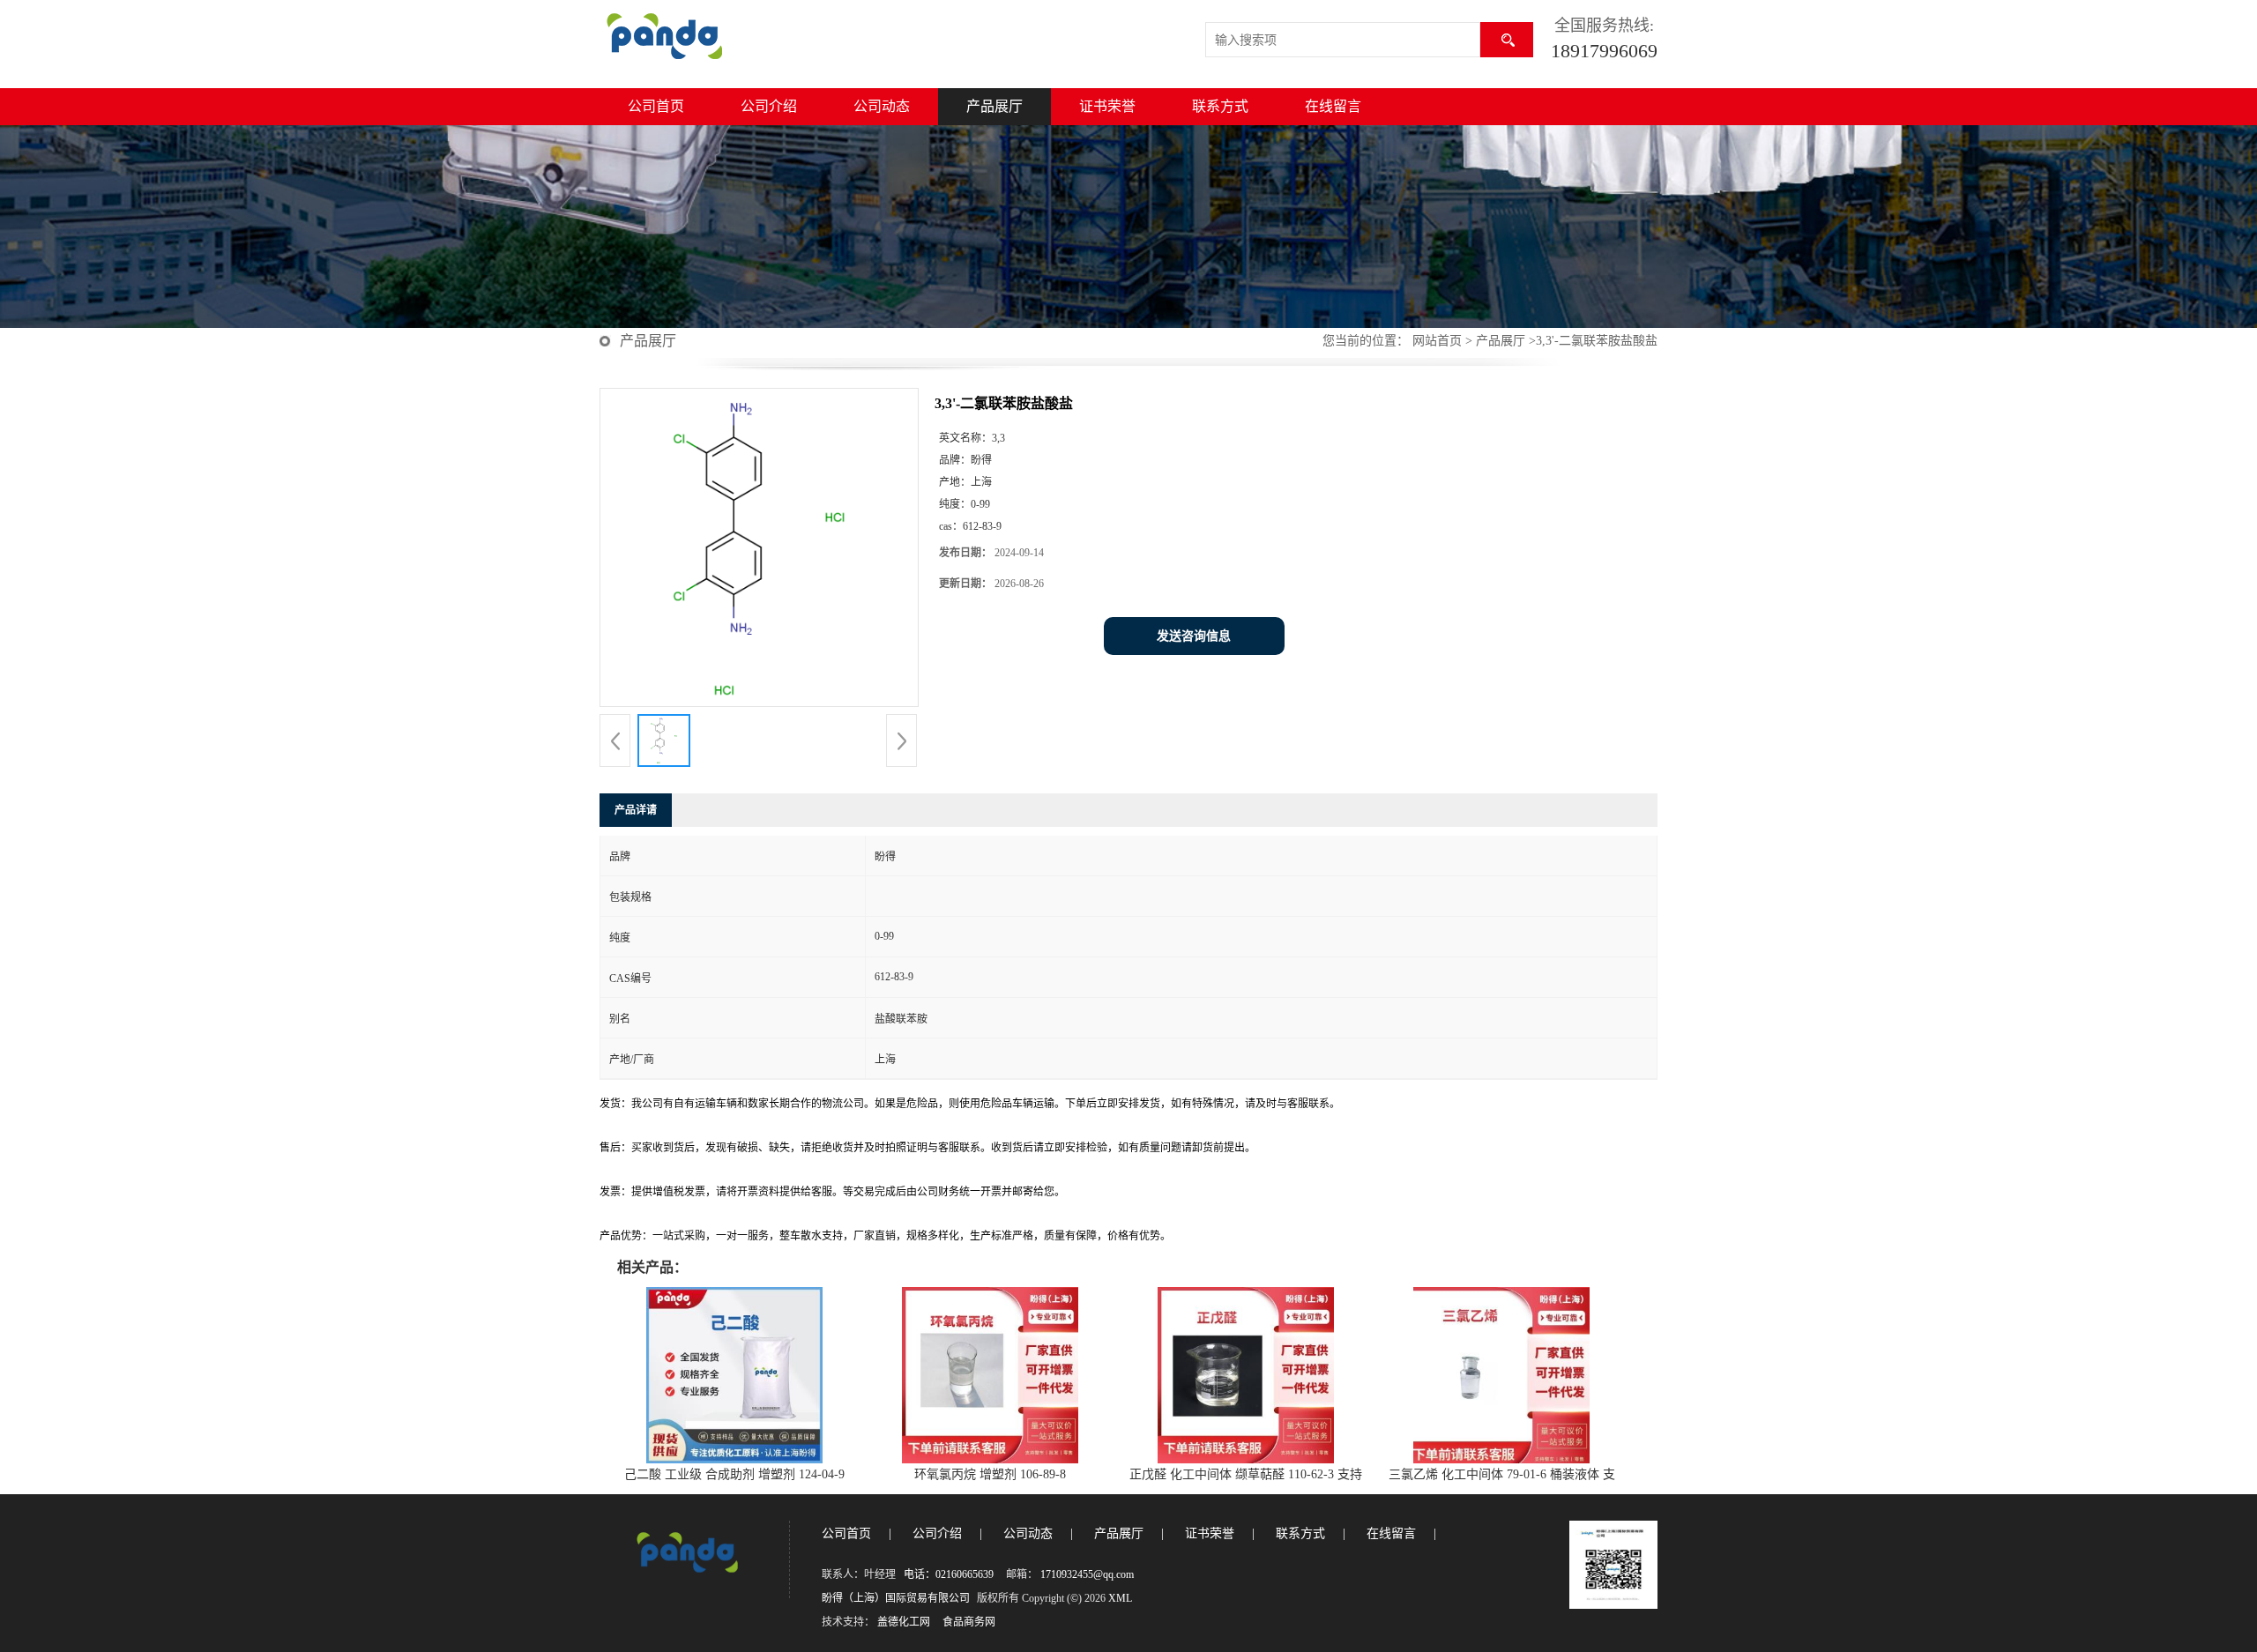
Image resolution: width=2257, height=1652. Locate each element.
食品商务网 (969, 1622)
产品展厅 (994, 106)
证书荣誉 (1107, 106)
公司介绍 (769, 106)
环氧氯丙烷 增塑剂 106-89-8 (990, 1474)
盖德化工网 (904, 1622)
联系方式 (1220, 106)
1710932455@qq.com (1087, 1574)
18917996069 (1604, 51)
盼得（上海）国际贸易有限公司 (896, 1598)
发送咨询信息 (1194, 636)
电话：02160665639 (949, 1574)
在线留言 (1333, 106)
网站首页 (1437, 341)
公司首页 (656, 106)
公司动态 (882, 106)
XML (1120, 1598)
